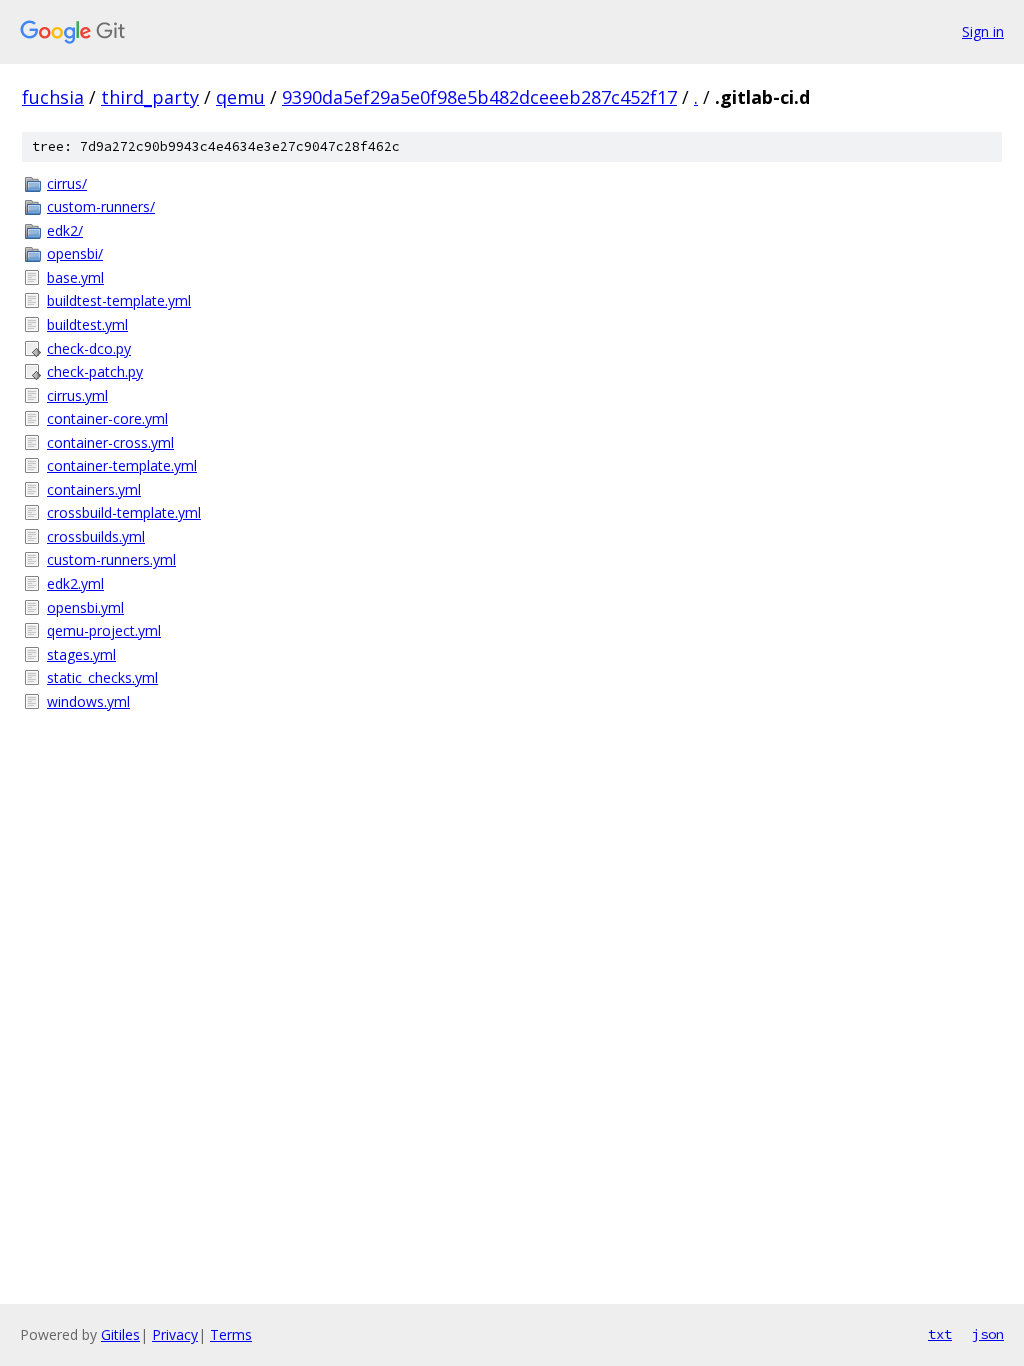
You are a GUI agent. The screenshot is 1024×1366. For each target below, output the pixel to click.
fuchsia (53, 97)
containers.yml (94, 489)
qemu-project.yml (104, 630)
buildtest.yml (87, 324)
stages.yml (81, 654)
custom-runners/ (101, 206)
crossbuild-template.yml (124, 512)
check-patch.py (95, 371)
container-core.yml (107, 418)
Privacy (175, 1334)
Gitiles (120, 1334)
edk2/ (65, 230)
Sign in (983, 31)
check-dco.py (89, 348)
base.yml (75, 277)
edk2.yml (75, 583)
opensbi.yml (85, 607)
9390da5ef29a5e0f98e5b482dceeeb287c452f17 (479, 97)
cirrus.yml (77, 395)
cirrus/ (67, 183)
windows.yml (88, 701)
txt (940, 1334)
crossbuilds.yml (96, 536)
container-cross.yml (110, 442)
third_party (150, 97)
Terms (231, 1334)
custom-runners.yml (111, 559)
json (988, 1334)
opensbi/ (75, 253)
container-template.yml (122, 465)
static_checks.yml (102, 677)
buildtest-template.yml (119, 300)
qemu (240, 97)
